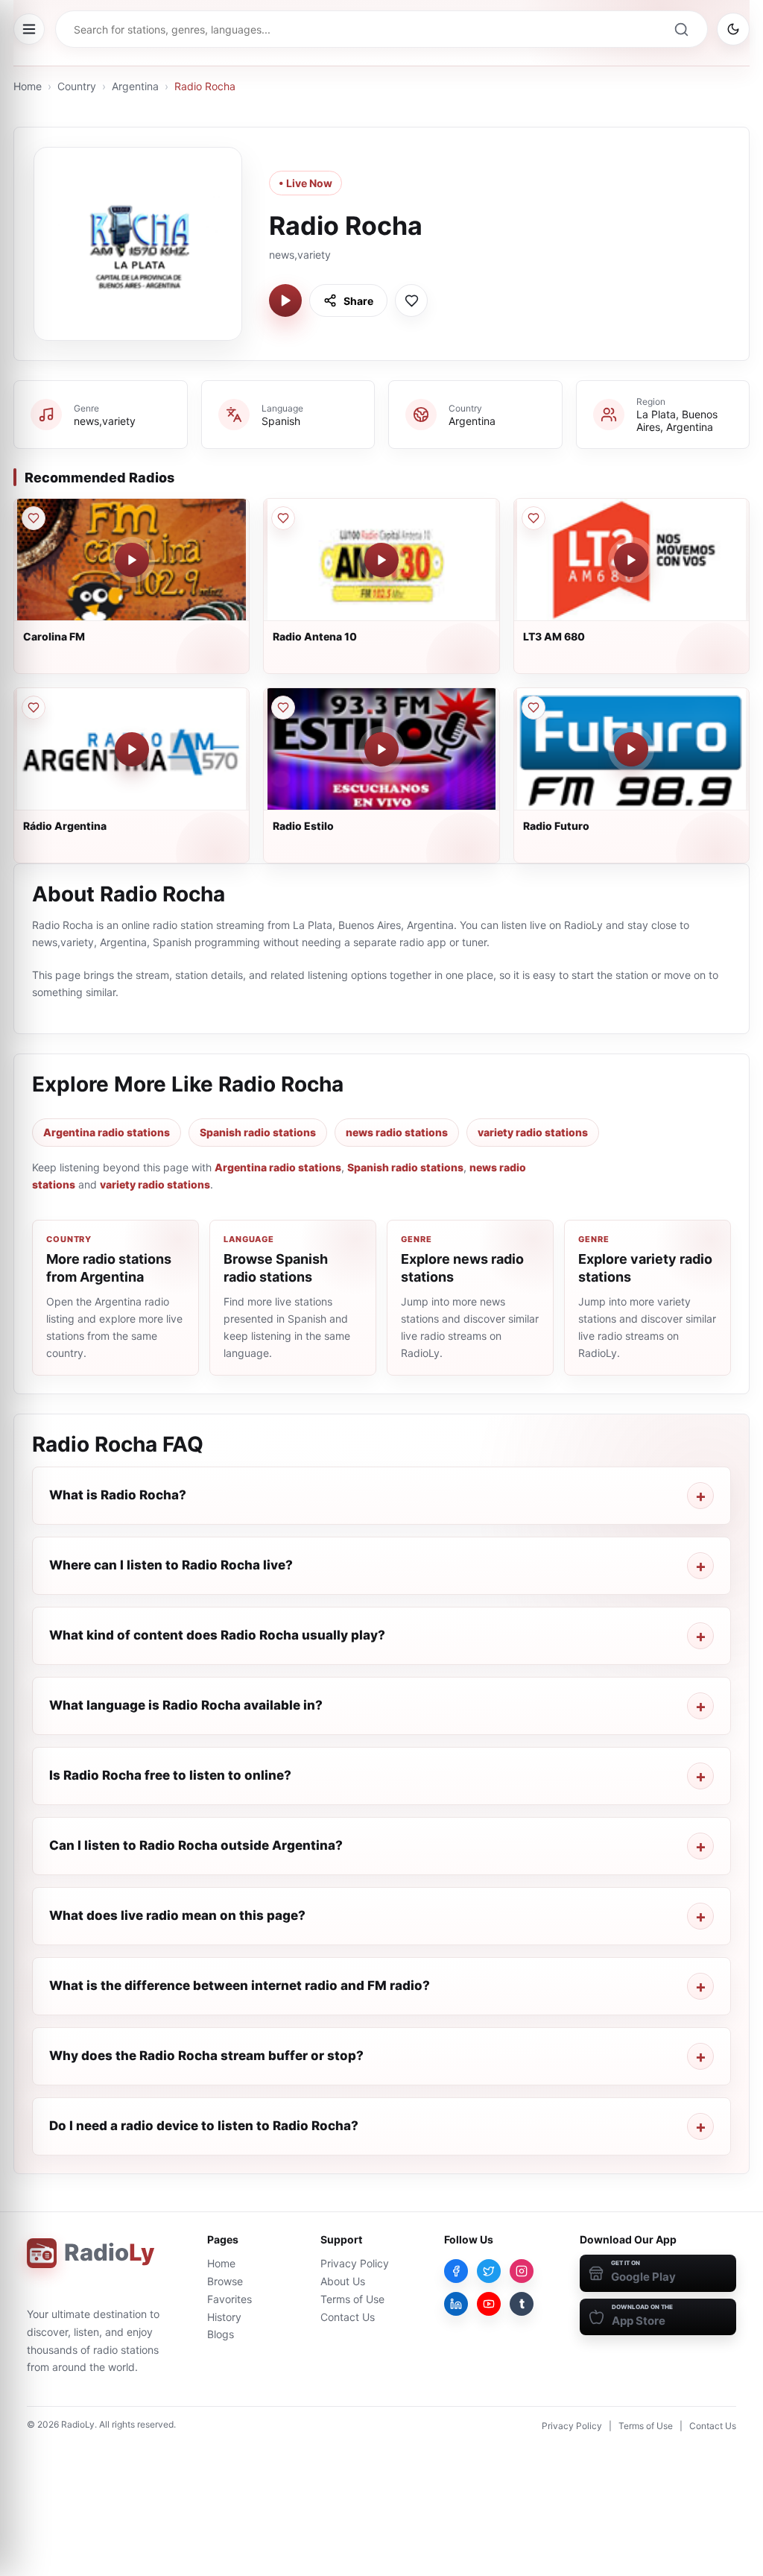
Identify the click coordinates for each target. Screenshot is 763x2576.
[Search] (681, 29)
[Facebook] (456, 2271)
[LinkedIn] (456, 2304)
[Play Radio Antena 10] (381, 560)
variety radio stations (533, 1132)
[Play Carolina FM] (132, 560)
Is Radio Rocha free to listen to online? (170, 1775)
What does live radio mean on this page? (177, 1915)
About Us (343, 2281)
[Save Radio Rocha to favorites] (411, 300)
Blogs (221, 2334)
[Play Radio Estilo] (381, 749)
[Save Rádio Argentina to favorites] (34, 708)
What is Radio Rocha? (118, 1495)
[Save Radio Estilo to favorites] (283, 708)
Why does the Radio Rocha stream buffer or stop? (206, 2056)
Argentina (135, 86)
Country (77, 86)
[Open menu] (29, 29)
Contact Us (348, 2317)
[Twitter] (489, 2271)
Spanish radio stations (258, 1132)
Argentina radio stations (107, 1132)
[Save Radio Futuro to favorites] (534, 708)
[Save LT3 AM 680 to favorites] (534, 518)
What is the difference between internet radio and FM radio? (240, 1985)
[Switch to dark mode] (733, 29)
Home (28, 86)
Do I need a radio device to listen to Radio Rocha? (204, 2126)
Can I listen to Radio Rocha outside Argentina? (196, 1845)
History (224, 2317)
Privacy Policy (355, 2263)
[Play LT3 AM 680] (631, 560)
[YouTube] (489, 2304)
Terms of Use (352, 2299)
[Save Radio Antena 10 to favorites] (283, 518)
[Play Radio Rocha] (285, 300)
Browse (225, 2281)
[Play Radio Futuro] (631, 749)
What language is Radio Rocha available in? (186, 1705)
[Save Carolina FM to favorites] (34, 518)
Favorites (229, 2299)
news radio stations (397, 1132)
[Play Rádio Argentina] (132, 749)
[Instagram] (522, 2271)
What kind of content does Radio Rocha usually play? (217, 1635)
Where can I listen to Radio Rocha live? (171, 1565)
